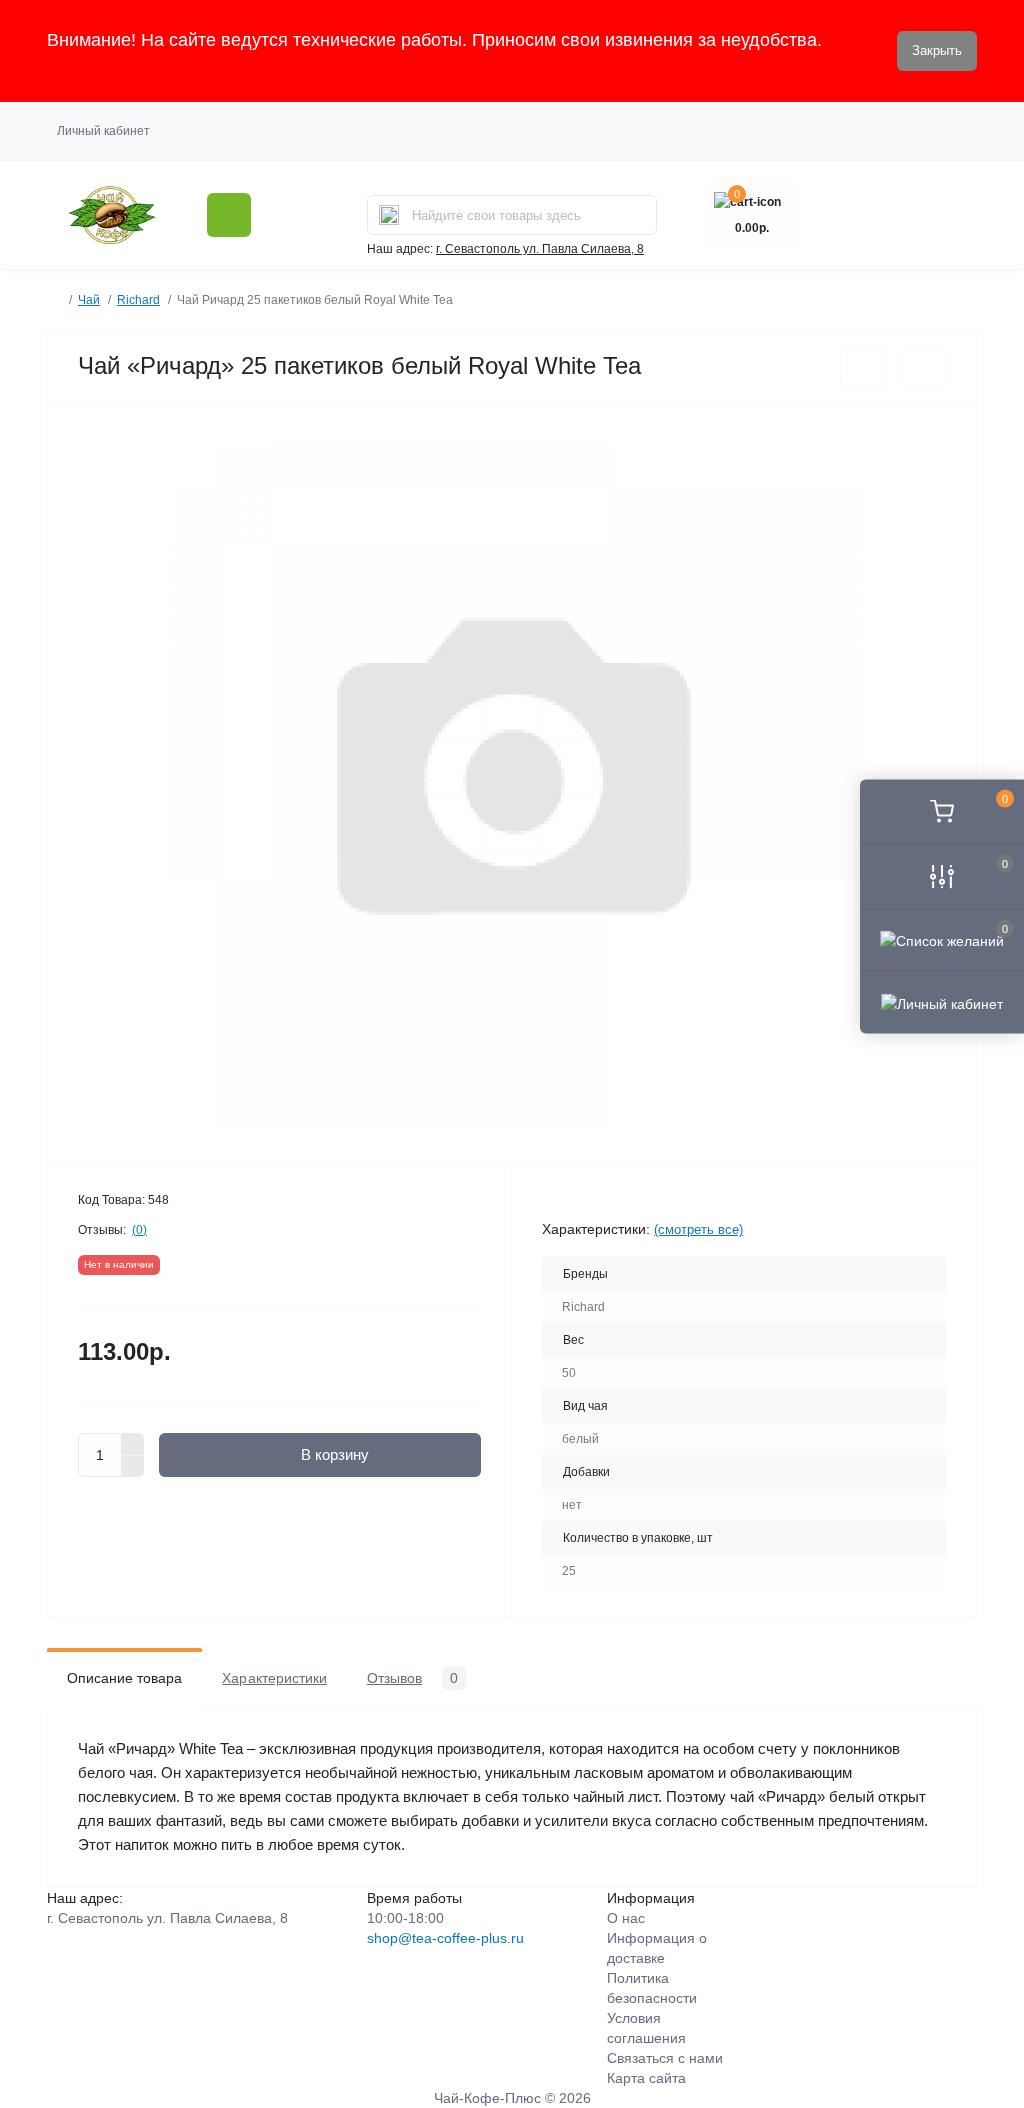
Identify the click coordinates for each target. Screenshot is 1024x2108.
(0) (139, 1230)
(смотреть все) (698, 1229)
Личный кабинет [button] (103, 131)
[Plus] (133, 1444)
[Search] (389, 215)
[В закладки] (863, 366)
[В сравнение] (924, 366)
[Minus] (133, 1467)
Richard (138, 300)
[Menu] (229, 215)
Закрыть (937, 50)
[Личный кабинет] (942, 1002)
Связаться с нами (665, 2058)
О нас (626, 1918)
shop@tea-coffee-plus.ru (445, 1938)
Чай (89, 300)
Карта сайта (646, 2078)
